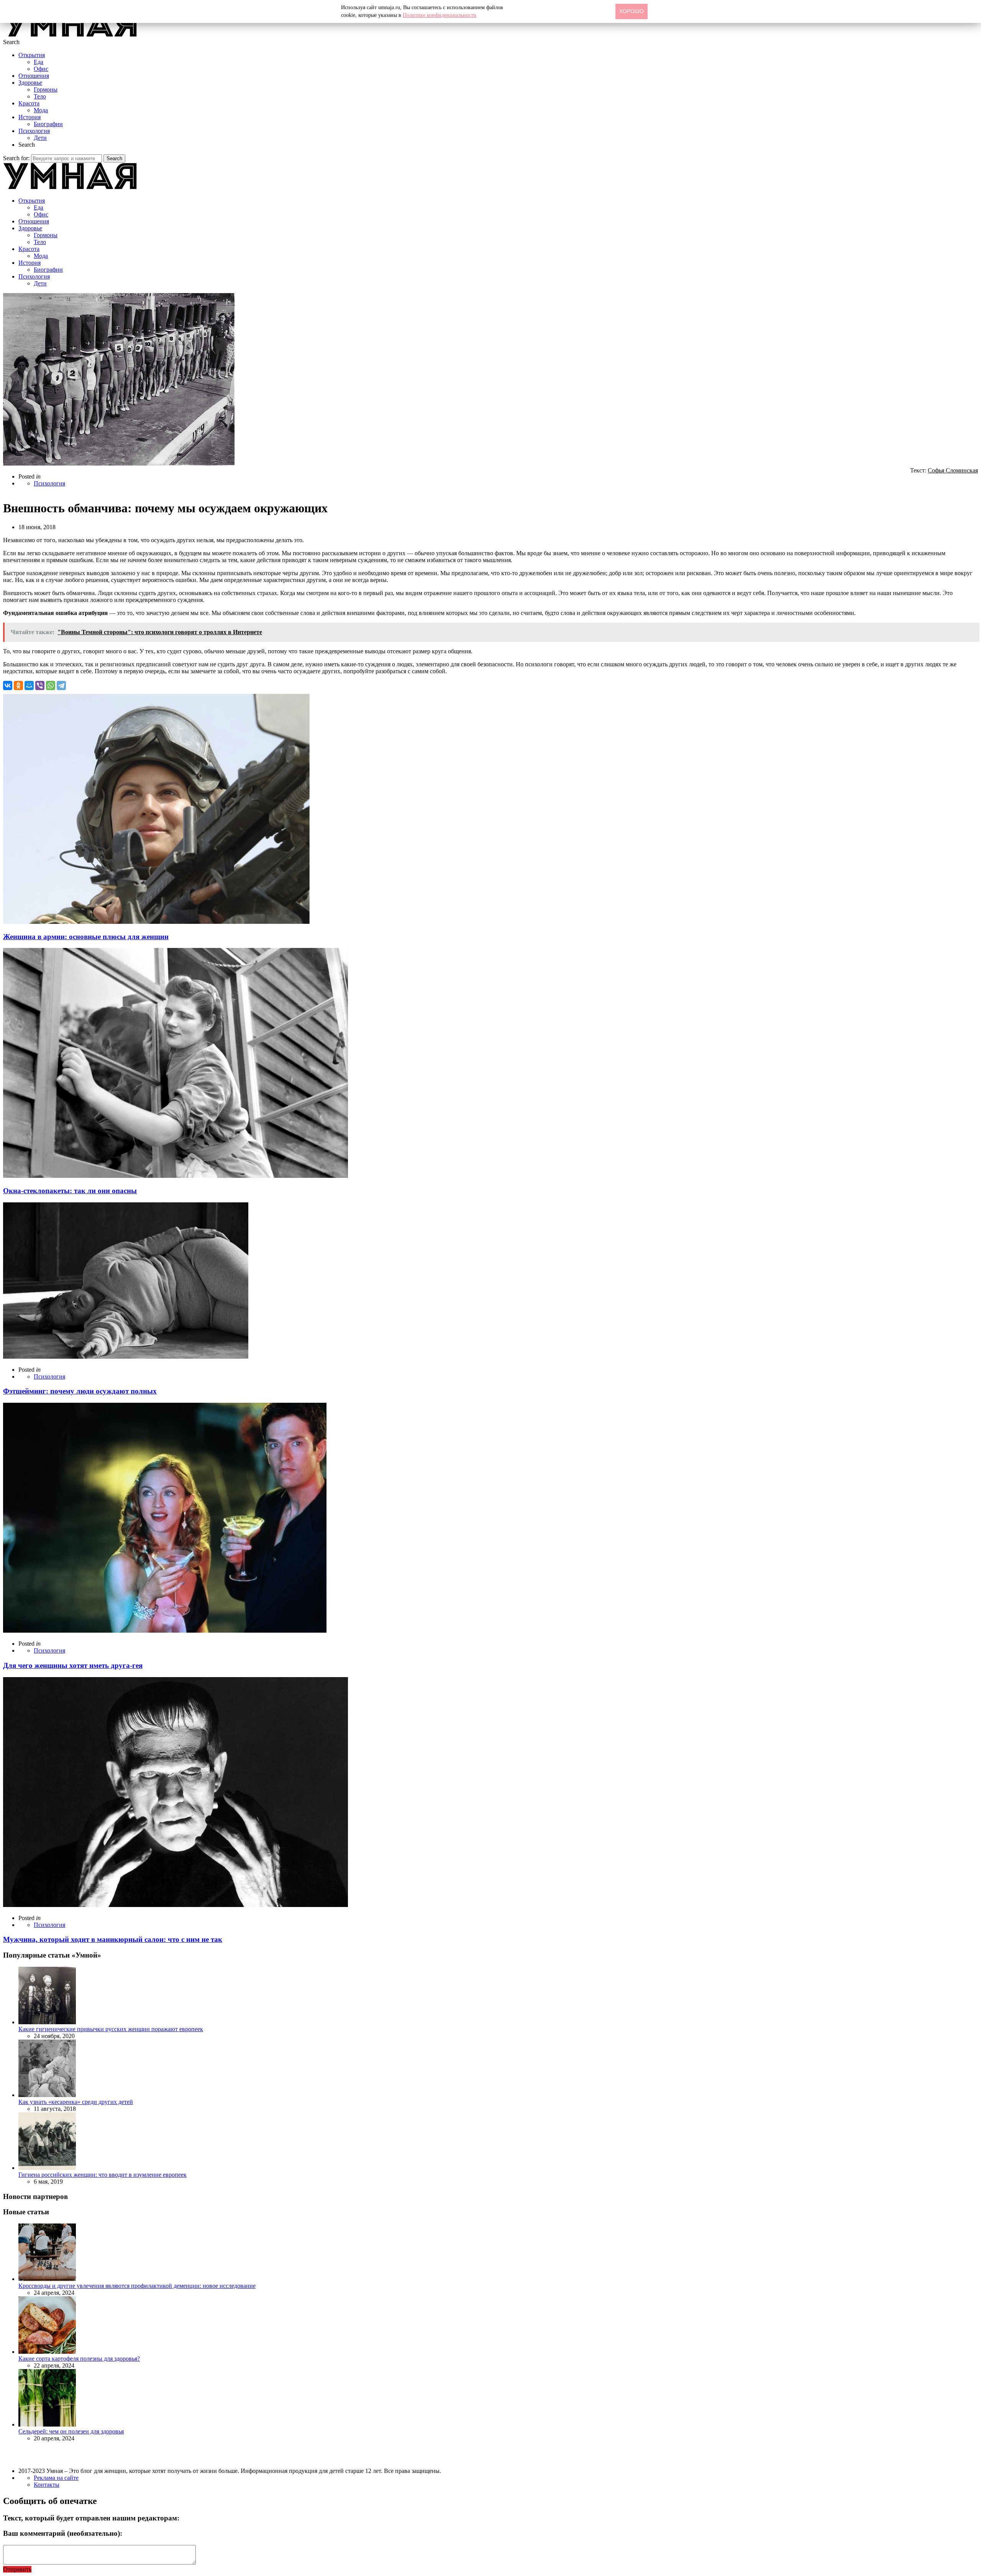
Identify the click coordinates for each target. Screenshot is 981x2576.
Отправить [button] (17, 2569)
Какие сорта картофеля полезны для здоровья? (79, 2359)
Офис (41, 69)
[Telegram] (61, 685)
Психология (34, 131)
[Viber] (40, 685)
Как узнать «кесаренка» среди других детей (76, 2102)
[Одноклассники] (18, 685)
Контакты (47, 2485)
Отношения (34, 76)
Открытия (32, 55)
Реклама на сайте (56, 2478)
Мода (41, 110)
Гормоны (46, 89)
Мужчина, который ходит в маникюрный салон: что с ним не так (113, 1939)
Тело (40, 96)
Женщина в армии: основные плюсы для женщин (86, 937)
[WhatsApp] (51, 685)
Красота (29, 103)
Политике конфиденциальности (440, 15)
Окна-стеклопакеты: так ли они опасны (70, 1191)
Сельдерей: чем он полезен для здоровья (71, 2431)
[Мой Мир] (29, 685)
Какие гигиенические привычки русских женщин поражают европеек (111, 2029)
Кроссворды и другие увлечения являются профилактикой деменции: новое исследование (137, 2286)
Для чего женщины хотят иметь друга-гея (73, 1665)
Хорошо (632, 11)
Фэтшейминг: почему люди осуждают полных (80, 1391)
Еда (39, 62)
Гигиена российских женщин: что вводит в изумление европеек (103, 2175)
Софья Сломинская (953, 470)
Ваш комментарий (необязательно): (63, 2533)
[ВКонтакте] (8, 685)
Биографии (48, 124)
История (30, 117)
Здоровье (30, 83)
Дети (40, 138)
